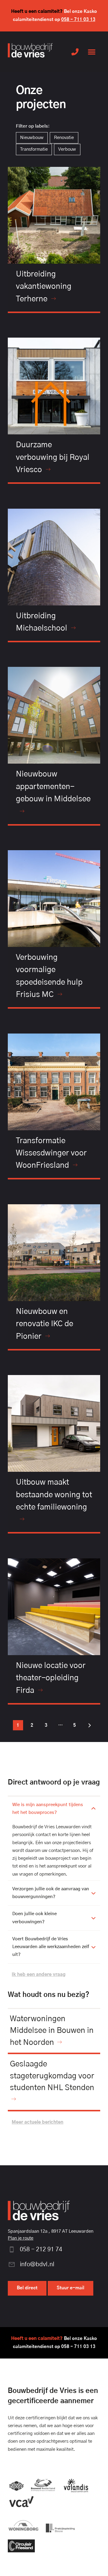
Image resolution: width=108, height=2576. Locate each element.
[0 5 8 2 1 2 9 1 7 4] (75, 52)
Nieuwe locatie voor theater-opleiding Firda (51, 1678)
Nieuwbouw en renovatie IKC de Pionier (45, 1324)
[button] (92, 52)
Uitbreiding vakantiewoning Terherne (44, 287)
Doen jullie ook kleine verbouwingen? (34, 1918)
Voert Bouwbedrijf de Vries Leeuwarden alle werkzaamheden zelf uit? (51, 1947)
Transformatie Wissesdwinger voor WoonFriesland (51, 1153)
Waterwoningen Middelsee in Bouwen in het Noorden (52, 2031)
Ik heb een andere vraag (39, 1975)
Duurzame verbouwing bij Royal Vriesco (53, 457)
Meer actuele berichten (37, 2122)
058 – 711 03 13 (78, 20)
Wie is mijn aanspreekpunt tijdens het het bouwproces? (48, 1809)
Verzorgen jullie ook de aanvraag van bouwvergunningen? (51, 1893)
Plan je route (21, 2238)
